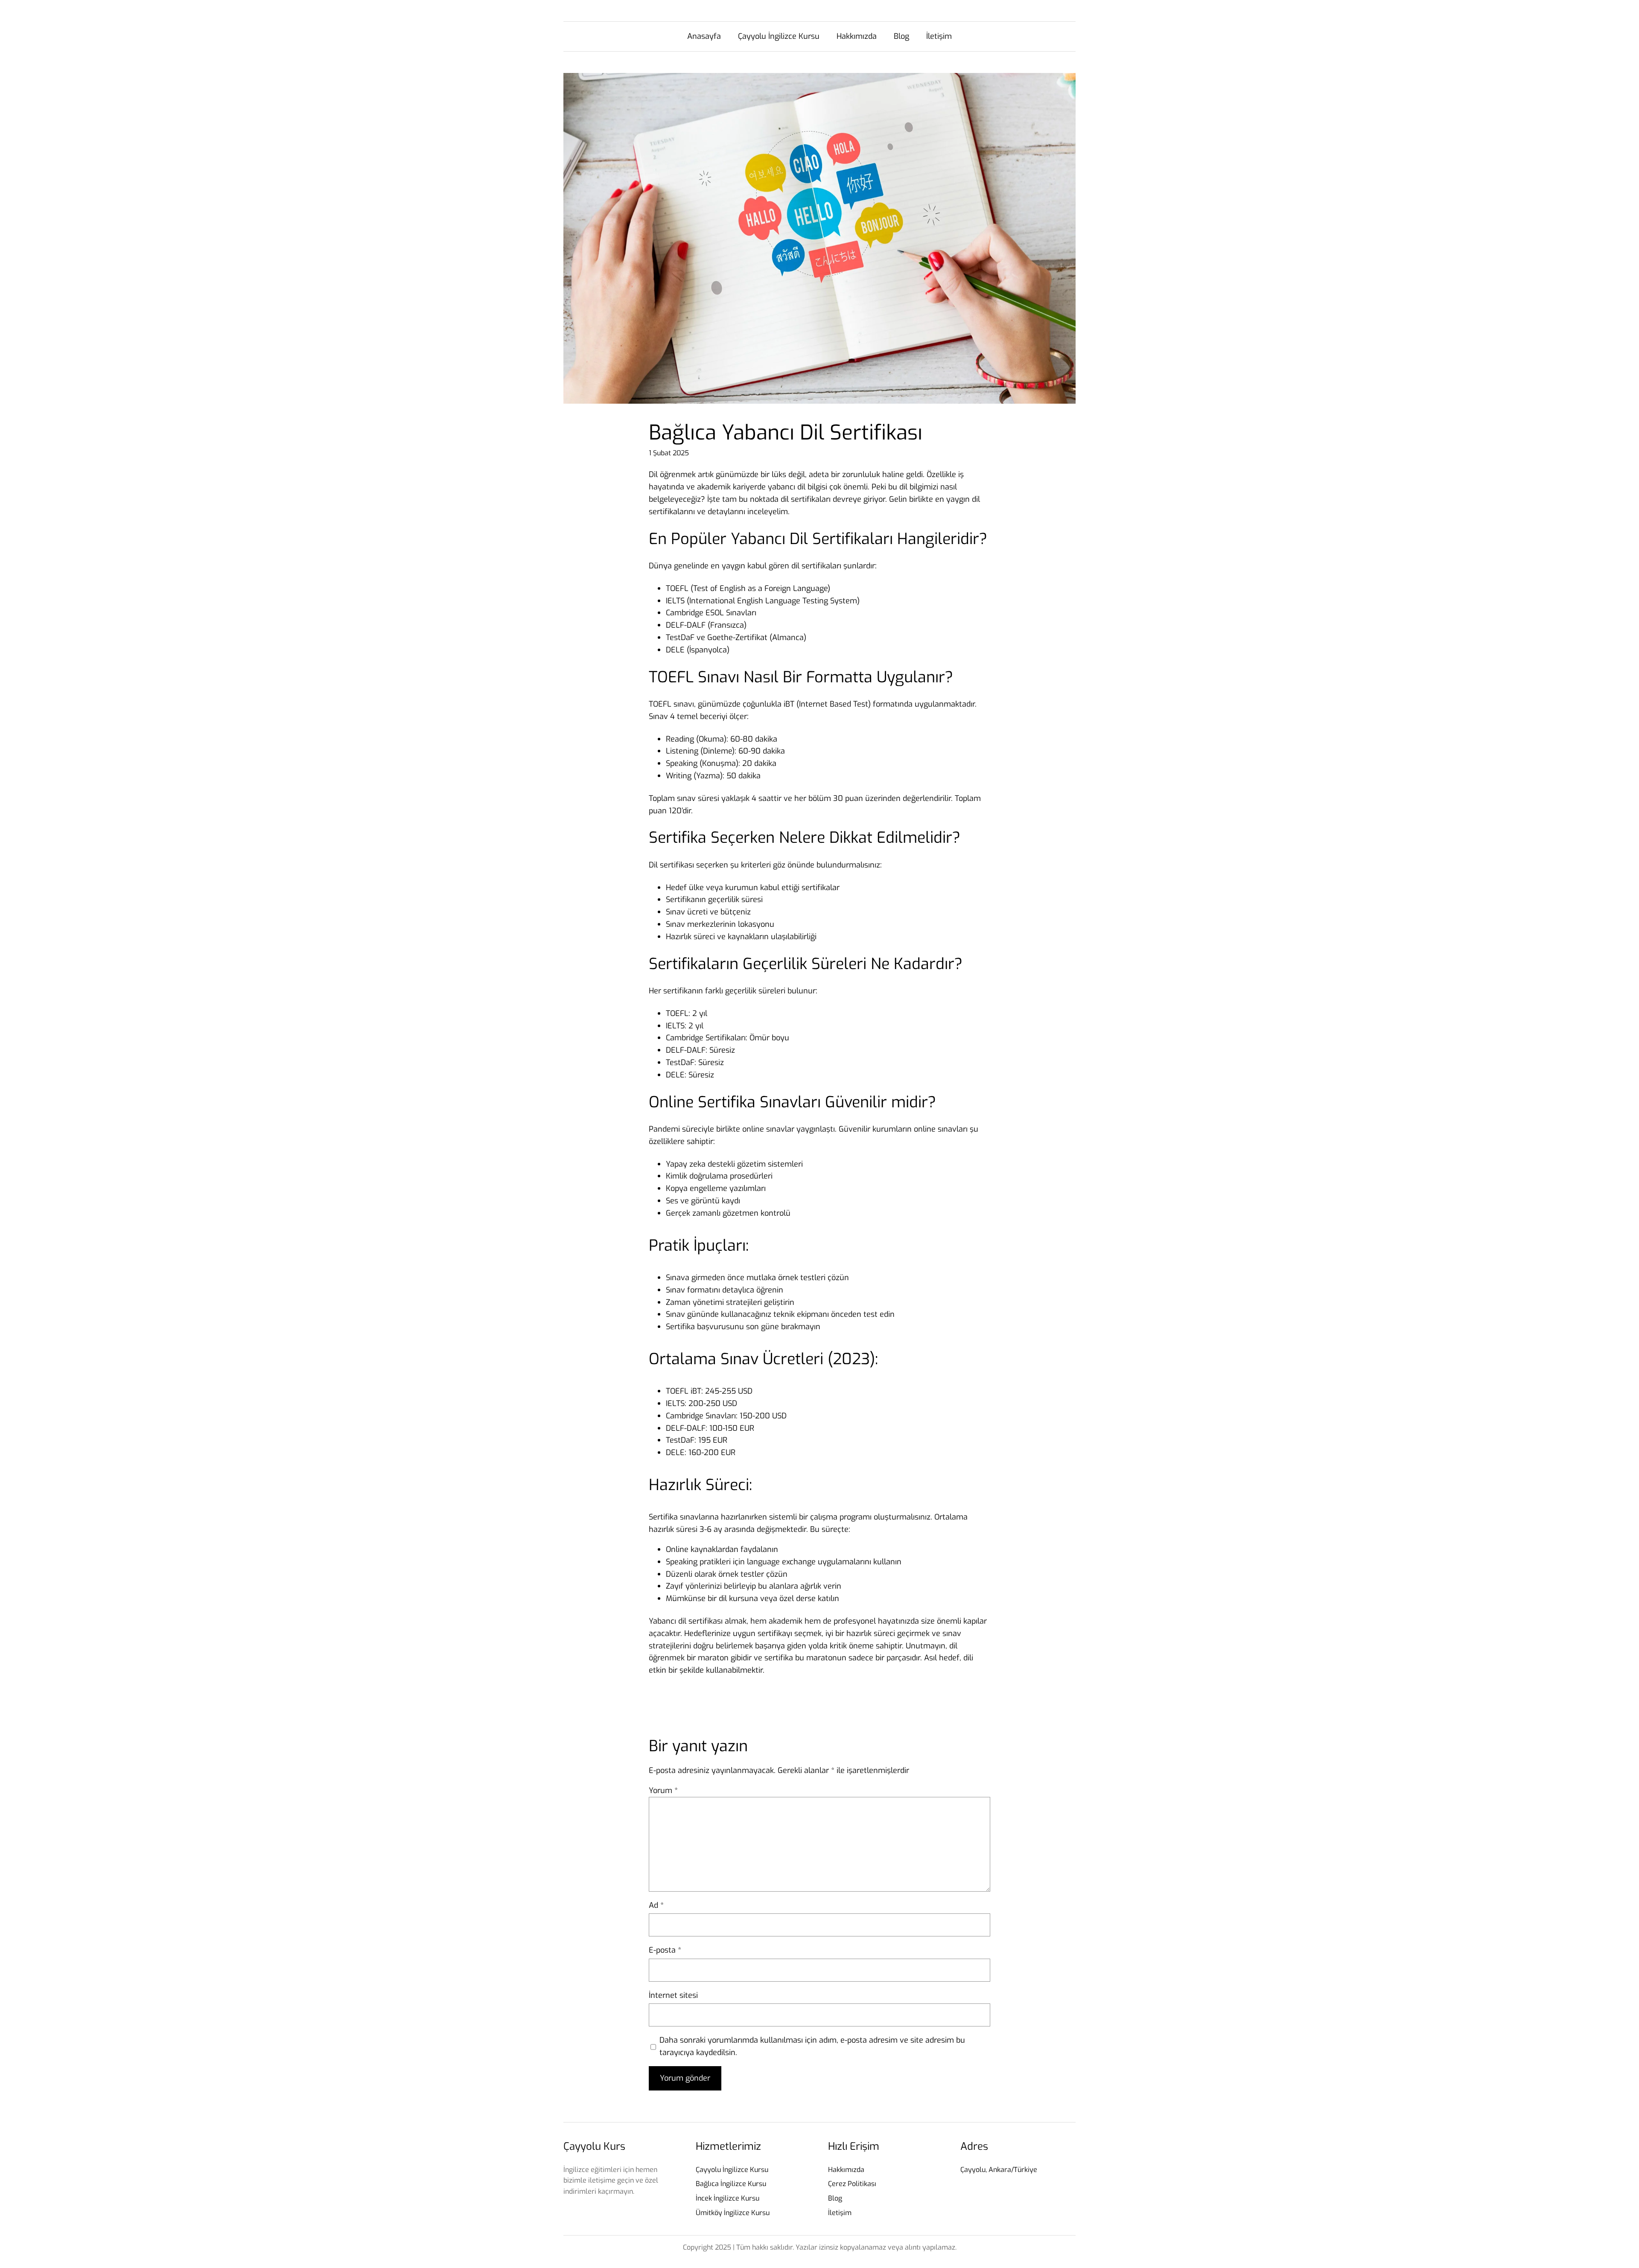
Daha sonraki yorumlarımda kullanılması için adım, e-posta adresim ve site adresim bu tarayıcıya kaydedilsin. (812, 2046)
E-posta (665, 1950)
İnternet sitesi (673, 1995)
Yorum (663, 1791)
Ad (656, 1905)
